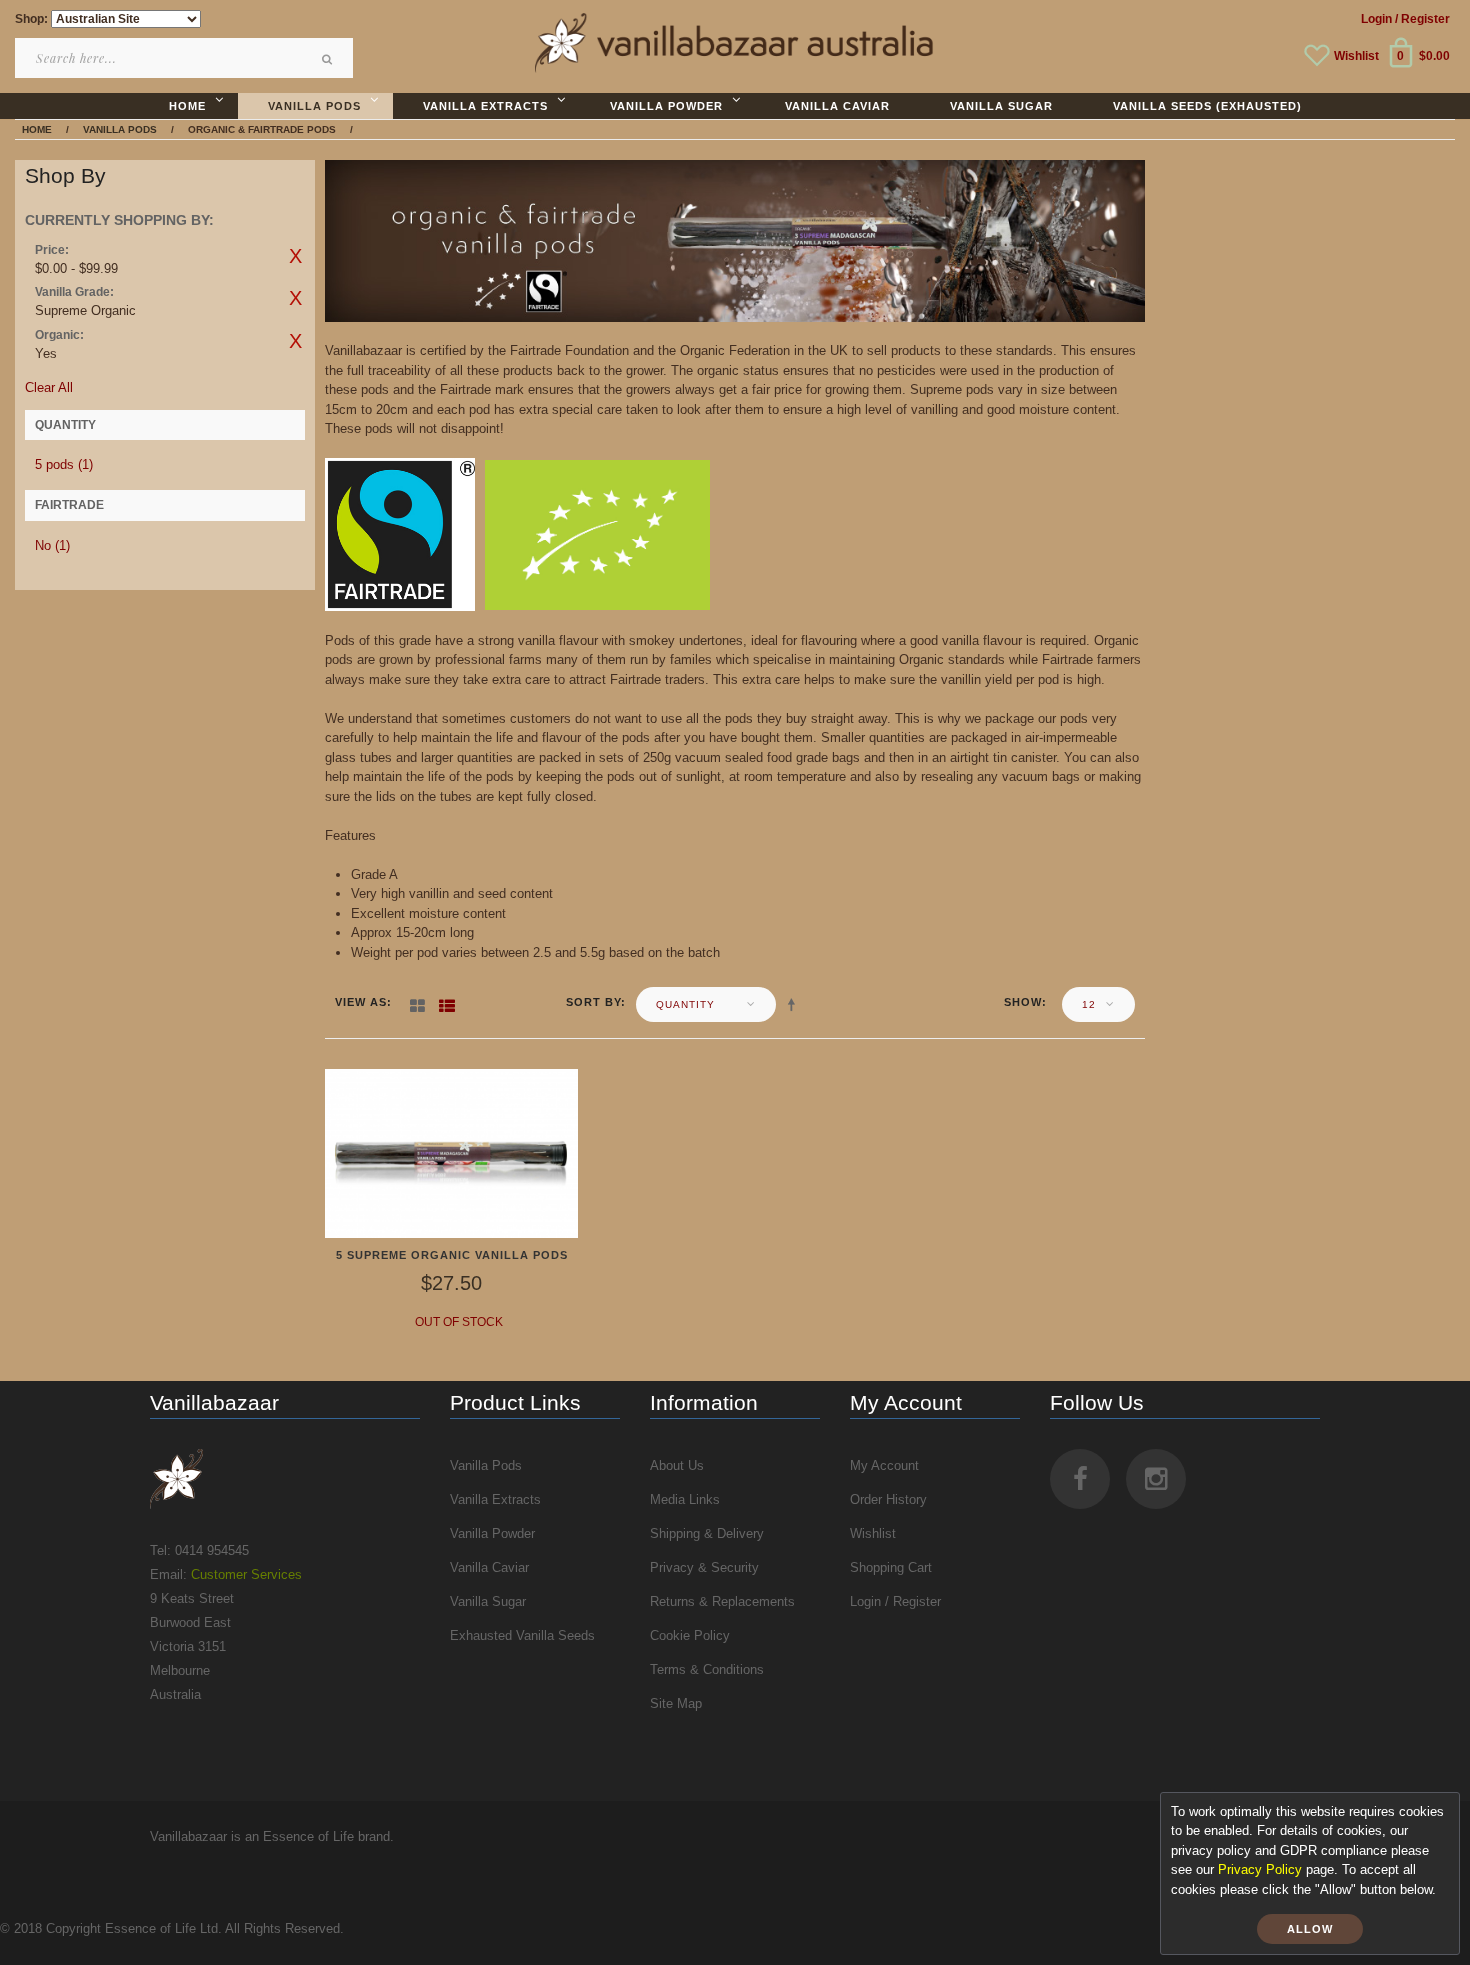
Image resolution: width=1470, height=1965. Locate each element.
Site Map (676, 1703)
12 (1089, 1004)
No (52, 545)
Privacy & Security (704, 1567)
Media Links (685, 1499)
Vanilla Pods (486, 1465)
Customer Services (246, 1574)
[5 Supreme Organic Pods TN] (451, 1152)
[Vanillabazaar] (285, 1479)
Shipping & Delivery (707, 1533)
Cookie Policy (690, 1635)
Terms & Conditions (707, 1669)
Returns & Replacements (722, 1601)
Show (1023, 1002)
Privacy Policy (1260, 1869)
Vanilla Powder (492, 1533)
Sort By (593, 1002)
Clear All (49, 387)
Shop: (31, 19)
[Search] (328, 59)
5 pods (64, 464)
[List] (447, 1002)
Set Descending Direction (795, 1004)
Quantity (685, 1004)
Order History (888, 1499)
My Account (884, 1465)
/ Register (1422, 19)
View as (361, 1002)
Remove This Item (295, 256)
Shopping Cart (891, 1567)
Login (1376, 19)
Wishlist (1356, 56)
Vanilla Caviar (489, 1567)
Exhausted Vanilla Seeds (522, 1635)
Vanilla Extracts (495, 1499)
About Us (677, 1465)
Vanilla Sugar (488, 1601)
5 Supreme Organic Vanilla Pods (452, 1255)
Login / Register (895, 1601)
